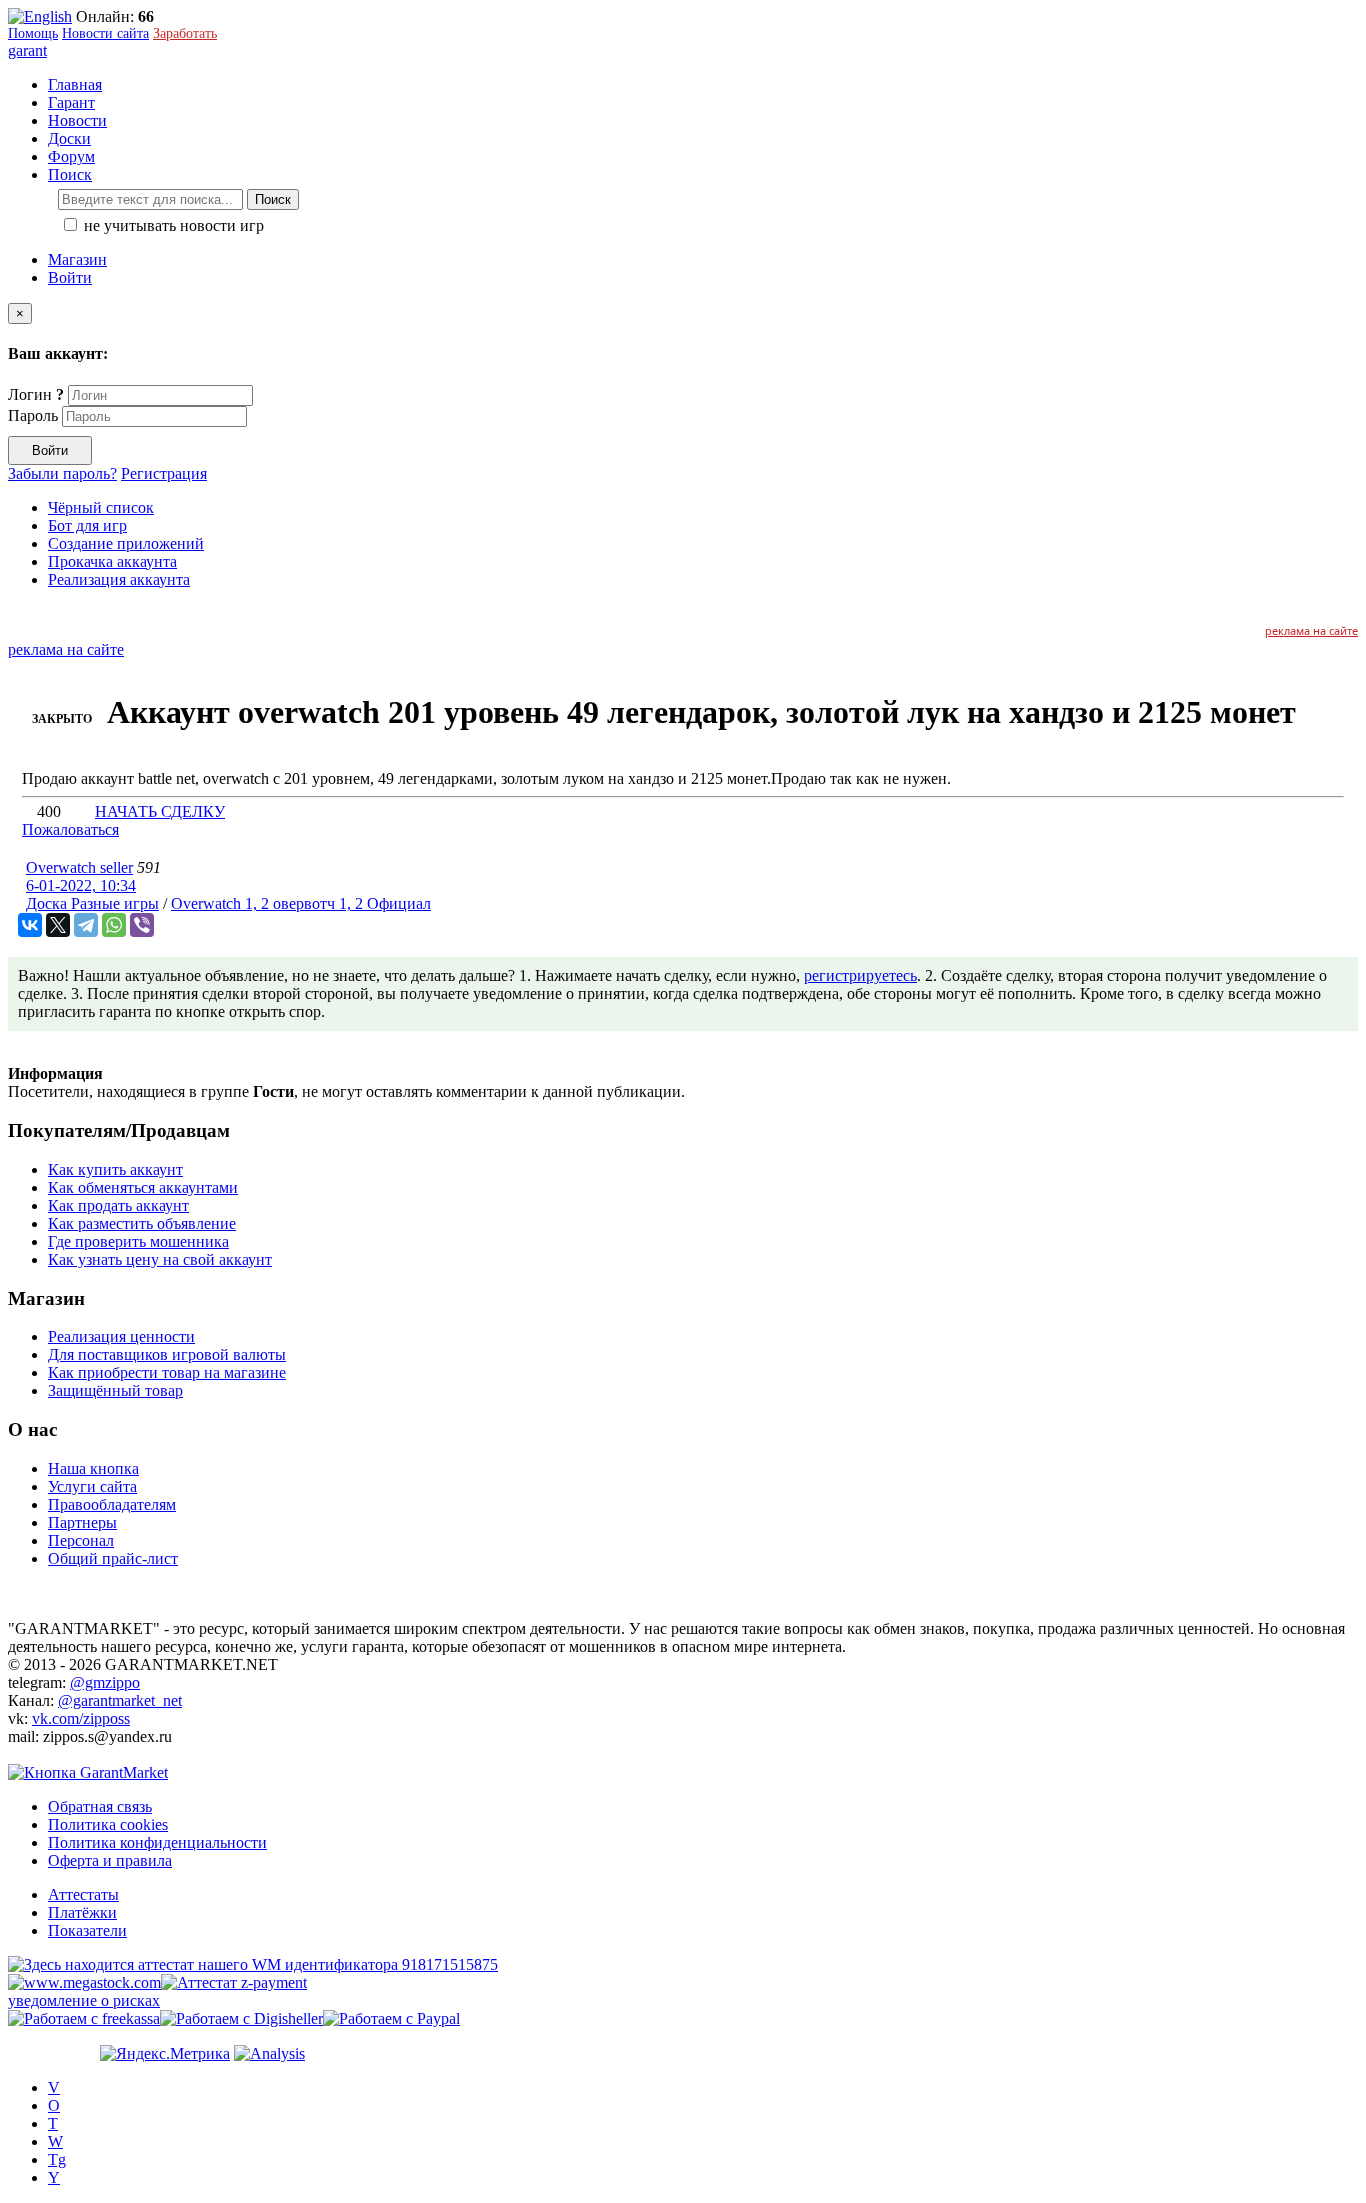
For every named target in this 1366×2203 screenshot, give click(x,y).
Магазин (77, 259)
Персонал (81, 1540)
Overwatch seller (79, 867)
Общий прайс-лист (113, 1558)
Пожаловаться (70, 829)
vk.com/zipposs (81, 1718)
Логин (36, 394)
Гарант (71, 102)
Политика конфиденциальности (157, 1842)
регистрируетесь (860, 975)
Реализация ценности (121, 1336)
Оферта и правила (110, 1860)
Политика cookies (108, 1824)
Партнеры (82, 1522)
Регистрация (164, 473)
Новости (77, 120)
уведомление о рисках (84, 2000)
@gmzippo (105, 1682)
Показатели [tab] (87, 1930)
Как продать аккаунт (118, 1205)
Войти (70, 277)
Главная (75, 84)
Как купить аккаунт (115, 1169)
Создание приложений (126, 543)
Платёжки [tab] (82, 1912)
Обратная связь (100, 1806)
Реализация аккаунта (119, 579)
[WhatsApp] (114, 925)
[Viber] (142, 925)
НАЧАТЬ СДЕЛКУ (160, 811)
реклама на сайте (1311, 630)
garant (27, 50)
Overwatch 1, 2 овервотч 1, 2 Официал (301, 903)
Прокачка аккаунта (112, 561)
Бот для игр (87, 525)
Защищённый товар (115, 1390)
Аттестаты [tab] (83, 1894)
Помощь (33, 33)
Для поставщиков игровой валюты (167, 1354)
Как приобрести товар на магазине (167, 1372)
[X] (58, 925)
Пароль (33, 415)
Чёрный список (101, 507)
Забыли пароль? (62, 473)
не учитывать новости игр (172, 225)
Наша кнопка (93, 1468)
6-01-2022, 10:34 (81, 885)
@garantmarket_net (120, 1700)
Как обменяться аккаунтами (143, 1187)
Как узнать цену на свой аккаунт (160, 1259)
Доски (69, 138)
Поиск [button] (70, 174)
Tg (57, 2159)
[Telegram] (86, 925)
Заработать (185, 33)
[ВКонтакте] (30, 925)
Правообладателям (112, 1504)
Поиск (273, 199)
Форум (71, 156)
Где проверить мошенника (138, 1241)
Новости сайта (105, 33)
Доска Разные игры (92, 903)
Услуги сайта (92, 1486)
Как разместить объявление (142, 1223)
